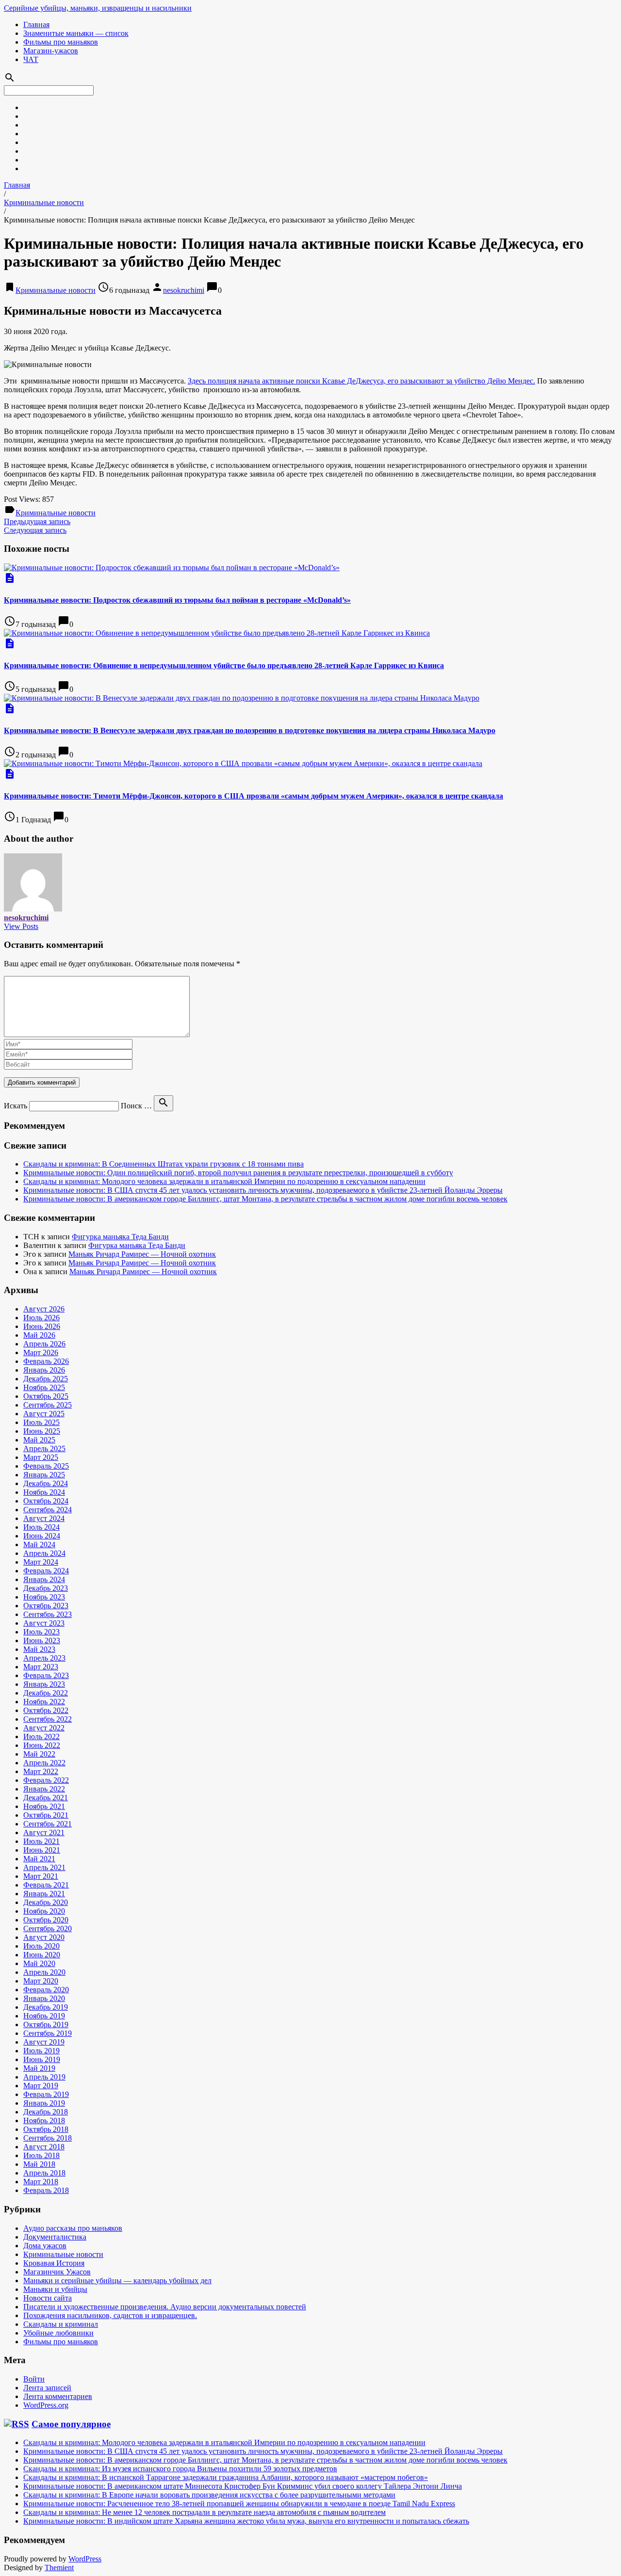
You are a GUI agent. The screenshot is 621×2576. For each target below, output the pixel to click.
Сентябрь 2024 (48, 1510)
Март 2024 (41, 1562)
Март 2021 (41, 1876)
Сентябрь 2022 (48, 1719)
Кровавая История (54, 2263)
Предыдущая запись (37, 521)
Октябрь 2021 (46, 1815)
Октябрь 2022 (46, 1710)
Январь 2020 (44, 1998)
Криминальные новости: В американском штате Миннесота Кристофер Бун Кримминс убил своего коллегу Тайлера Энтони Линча (243, 2486)
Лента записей (47, 2388)
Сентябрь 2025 (48, 1405)
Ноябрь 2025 (44, 1387)
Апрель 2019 (44, 2077)
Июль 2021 (41, 1841)
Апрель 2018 (44, 2173)
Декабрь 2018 (46, 2112)
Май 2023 (39, 1649)
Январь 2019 (44, 2103)
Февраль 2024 (46, 1571)
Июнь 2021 (42, 1850)
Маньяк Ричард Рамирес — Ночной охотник (142, 1254)
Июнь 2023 (42, 1640)
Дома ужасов (45, 2246)
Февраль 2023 (46, 1675)
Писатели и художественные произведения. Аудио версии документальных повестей (165, 2307)
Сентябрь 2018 (48, 2138)
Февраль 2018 (46, 2190)
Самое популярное (71, 2424)
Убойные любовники (58, 2333)
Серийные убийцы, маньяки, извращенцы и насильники (98, 8)
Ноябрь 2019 (44, 2016)
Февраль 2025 (46, 1466)
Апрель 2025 (44, 1448)
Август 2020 (44, 1937)
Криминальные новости (44, 202)
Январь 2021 (44, 1894)
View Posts (21, 926)
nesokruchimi (184, 290)
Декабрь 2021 (46, 1798)
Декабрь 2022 (46, 1693)
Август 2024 (44, 1518)
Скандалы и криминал (61, 2324)
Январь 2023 (44, 1684)
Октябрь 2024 (46, 1501)
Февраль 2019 (46, 2094)
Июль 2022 (41, 1736)
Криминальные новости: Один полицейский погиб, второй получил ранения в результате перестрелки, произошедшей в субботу (238, 1173)
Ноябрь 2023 (44, 1597)
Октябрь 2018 (46, 2129)
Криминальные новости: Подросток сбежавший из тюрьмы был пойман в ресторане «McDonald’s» (177, 600)
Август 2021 (44, 1832)
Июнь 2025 (42, 1431)
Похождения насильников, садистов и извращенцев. (110, 2315)
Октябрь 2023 (46, 1606)
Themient (59, 2568)
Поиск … (136, 1106)
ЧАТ (31, 59)
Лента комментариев (58, 2396)
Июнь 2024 (42, 1536)
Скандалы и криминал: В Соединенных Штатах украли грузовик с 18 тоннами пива (163, 1164)
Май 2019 (39, 2068)
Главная (36, 24)
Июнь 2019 (42, 2059)
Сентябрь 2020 (48, 1928)
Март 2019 (41, 2086)
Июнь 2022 (42, 1745)
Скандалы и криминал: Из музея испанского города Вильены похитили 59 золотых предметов (180, 2469)
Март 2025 (41, 1457)
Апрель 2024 (44, 1553)
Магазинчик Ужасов (57, 2272)
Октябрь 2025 (46, 1396)
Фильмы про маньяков (61, 42)
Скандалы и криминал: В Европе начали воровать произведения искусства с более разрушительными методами (209, 2495)
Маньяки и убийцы (55, 2289)
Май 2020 (39, 1963)
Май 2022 (39, 1754)
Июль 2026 (41, 1318)
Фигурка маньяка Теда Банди (120, 1237)
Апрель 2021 (44, 1867)
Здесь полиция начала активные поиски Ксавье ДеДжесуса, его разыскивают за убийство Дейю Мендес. (361, 381)
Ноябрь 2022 (44, 1702)
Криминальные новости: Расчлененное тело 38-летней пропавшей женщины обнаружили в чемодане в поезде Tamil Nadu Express (239, 2504)
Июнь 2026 (42, 1326)
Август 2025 (44, 1414)
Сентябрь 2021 (48, 1824)
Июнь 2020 (42, 1955)
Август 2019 (44, 2042)
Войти (34, 2379)
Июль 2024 (41, 1527)
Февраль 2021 (46, 1885)
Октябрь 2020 (46, 1920)
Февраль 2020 (46, 1990)
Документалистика (55, 2237)
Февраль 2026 (46, 1361)
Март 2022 (41, 1771)
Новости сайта (48, 2298)
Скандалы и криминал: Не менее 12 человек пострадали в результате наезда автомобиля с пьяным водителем (204, 2512)
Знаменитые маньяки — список (76, 33)
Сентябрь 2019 (48, 2033)
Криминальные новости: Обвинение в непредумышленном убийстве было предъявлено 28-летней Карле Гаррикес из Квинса (224, 665)
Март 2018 (41, 2182)
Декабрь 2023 (46, 1588)
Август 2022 (44, 1728)
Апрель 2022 (44, 1763)
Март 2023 (41, 1667)
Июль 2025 (41, 1422)
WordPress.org (46, 2405)
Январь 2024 (44, 1579)
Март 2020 (41, 1981)
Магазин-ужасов (51, 51)
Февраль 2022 (46, 1780)
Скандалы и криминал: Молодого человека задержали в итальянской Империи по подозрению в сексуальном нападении (224, 1181)
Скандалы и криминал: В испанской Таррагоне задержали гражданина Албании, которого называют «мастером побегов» (226, 2477)
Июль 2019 (41, 2051)
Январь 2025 (44, 1475)
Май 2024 (39, 1544)
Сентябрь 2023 (48, 1614)
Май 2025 (39, 1440)
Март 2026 (41, 1352)
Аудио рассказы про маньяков (73, 2228)
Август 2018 (44, 2147)
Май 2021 (39, 1859)
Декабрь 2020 (46, 1902)
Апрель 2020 (44, 1972)
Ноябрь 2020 (44, 1911)
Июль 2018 (41, 2155)
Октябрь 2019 (46, 2024)
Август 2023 (44, 1623)
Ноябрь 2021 (44, 1806)
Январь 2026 (44, 1370)
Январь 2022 (44, 1789)
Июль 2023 (41, 1632)
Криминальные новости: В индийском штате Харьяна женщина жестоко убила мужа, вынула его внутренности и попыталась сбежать (246, 2521)
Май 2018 (39, 2164)
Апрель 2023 (44, 1658)
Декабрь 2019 (46, 2007)
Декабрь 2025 (46, 1379)
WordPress (85, 2559)
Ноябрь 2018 (44, 2120)
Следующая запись (35, 530)
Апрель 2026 (44, 1344)
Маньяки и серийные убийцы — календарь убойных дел (117, 2280)
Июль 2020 (41, 1946)
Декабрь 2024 (46, 1483)
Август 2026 (44, 1309)
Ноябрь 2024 (44, 1492)
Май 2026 (39, 1335)
